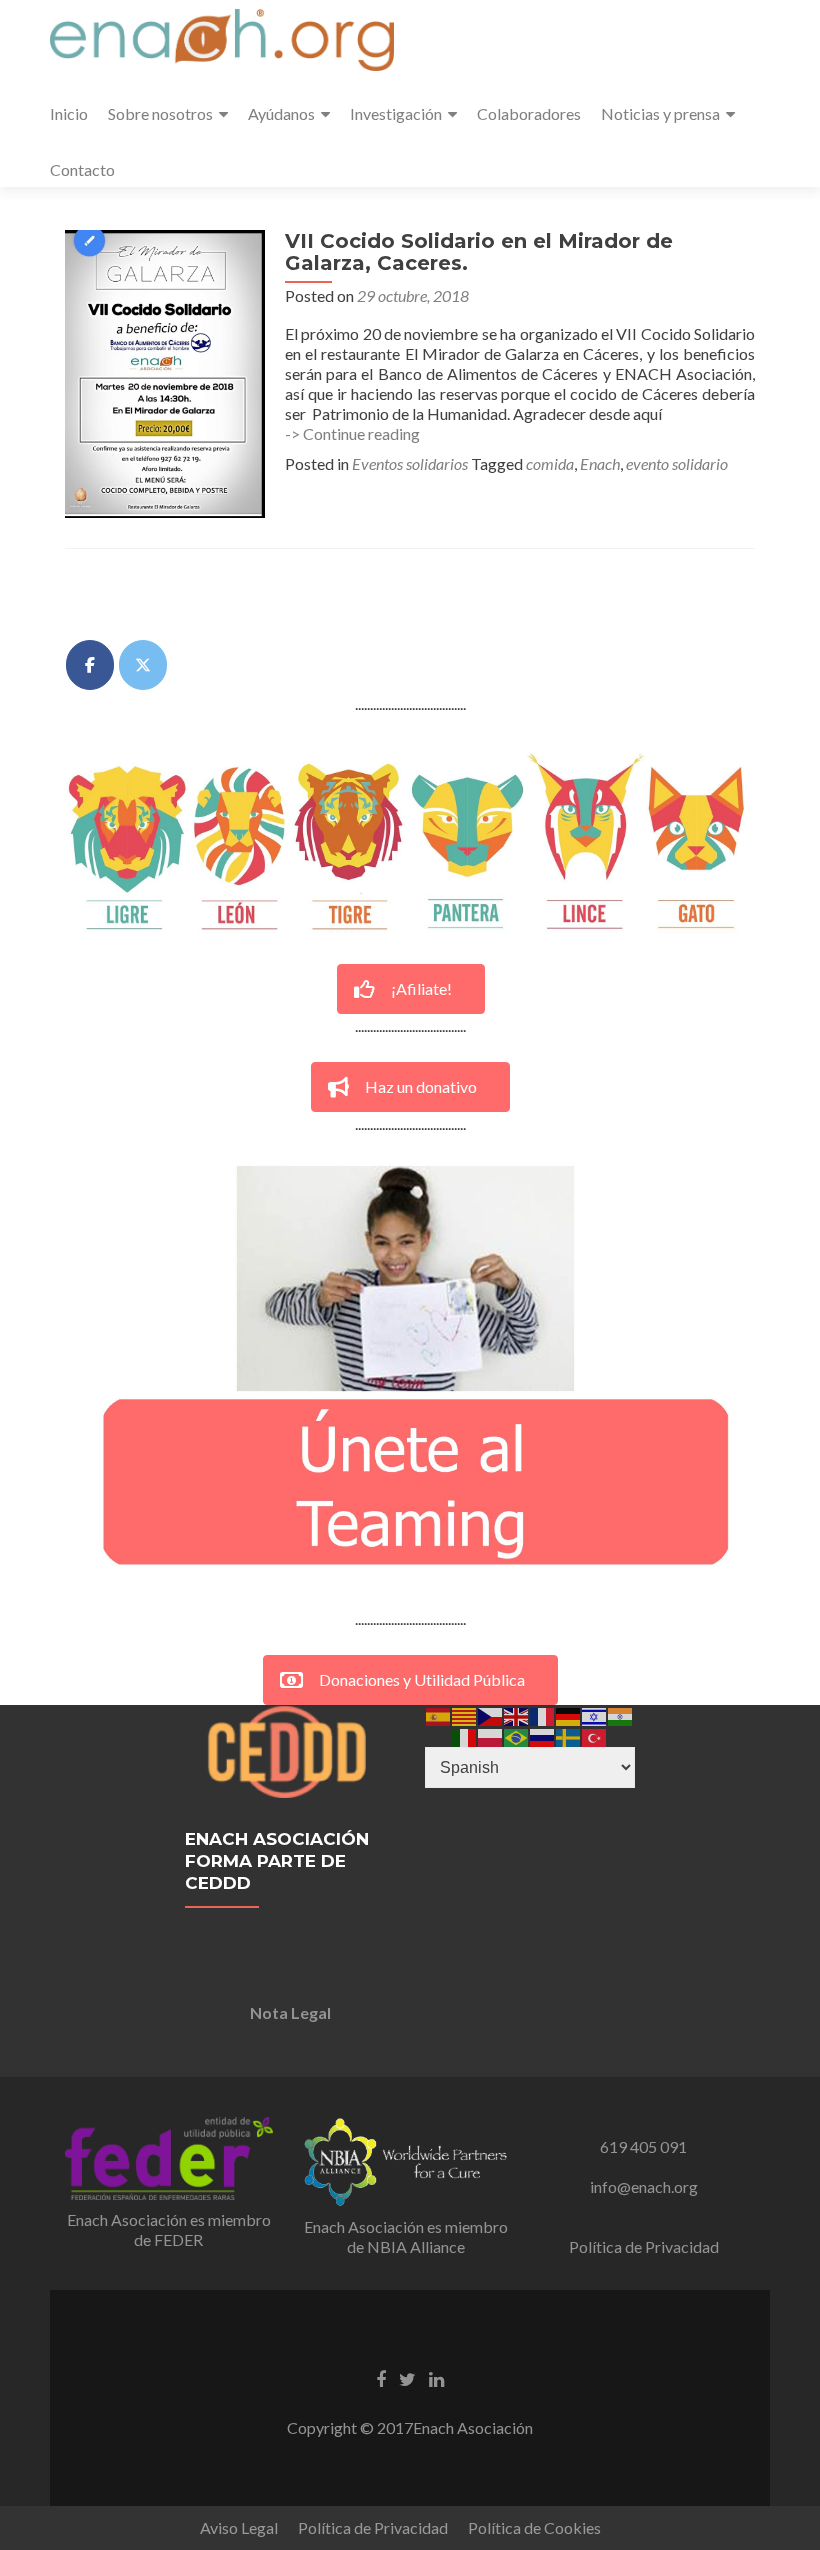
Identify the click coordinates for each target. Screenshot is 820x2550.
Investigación (396, 113)
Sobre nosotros (160, 113)
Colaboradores (529, 113)
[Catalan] (465, 1714)
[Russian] (543, 1735)
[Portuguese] (517, 1735)
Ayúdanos (281, 113)
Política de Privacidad (644, 2246)
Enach (600, 463)
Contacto (82, 169)
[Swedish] (569, 1735)
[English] (517, 1714)
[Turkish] (595, 1735)
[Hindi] (621, 1714)
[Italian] (465, 1735)
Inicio (69, 113)
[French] (543, 1714)
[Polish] (491, 1735)
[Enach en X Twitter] (143, 665)
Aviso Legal (239, 2527)
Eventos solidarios (410, 463)
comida (550, 463)
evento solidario (677, 463)
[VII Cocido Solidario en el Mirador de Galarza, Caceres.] (165, 371)
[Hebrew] (595, 1714)
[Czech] (491, 1714)
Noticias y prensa (660, 113)
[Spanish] (439, 1714)
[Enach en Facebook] (90, 665)
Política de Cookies (534, 2527)
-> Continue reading (352, 433)
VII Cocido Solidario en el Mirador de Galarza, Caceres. (479, 252)
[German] (569, 1714)
